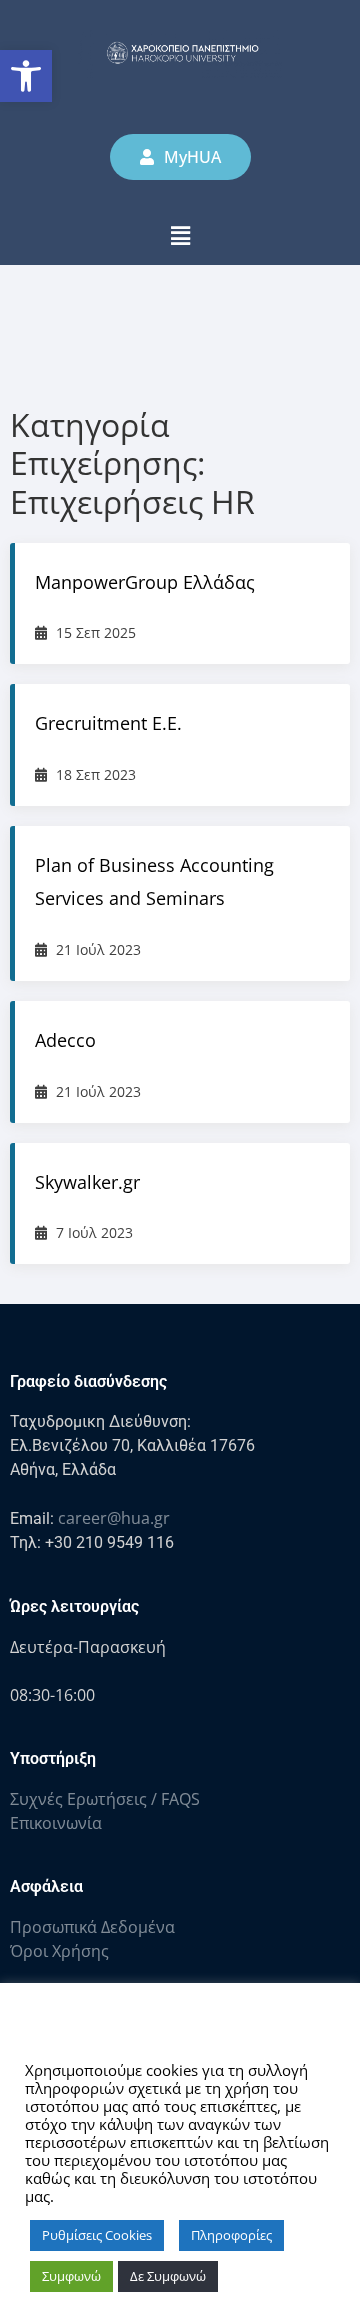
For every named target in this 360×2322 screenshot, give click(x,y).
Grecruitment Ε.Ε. (108, 723)
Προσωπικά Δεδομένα (92, 1927)
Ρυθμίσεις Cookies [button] (97, 2235)
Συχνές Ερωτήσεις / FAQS (105, 1799)
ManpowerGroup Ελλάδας (145, 582)
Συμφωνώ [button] (71, 2276)
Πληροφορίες (231, 2235)
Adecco (65, 1040)
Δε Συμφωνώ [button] (168, 2276)
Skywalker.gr (87, 1182)
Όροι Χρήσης (59, 1951)
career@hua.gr (114, 1518)
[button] (26, 76)
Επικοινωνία (56, 1823)
